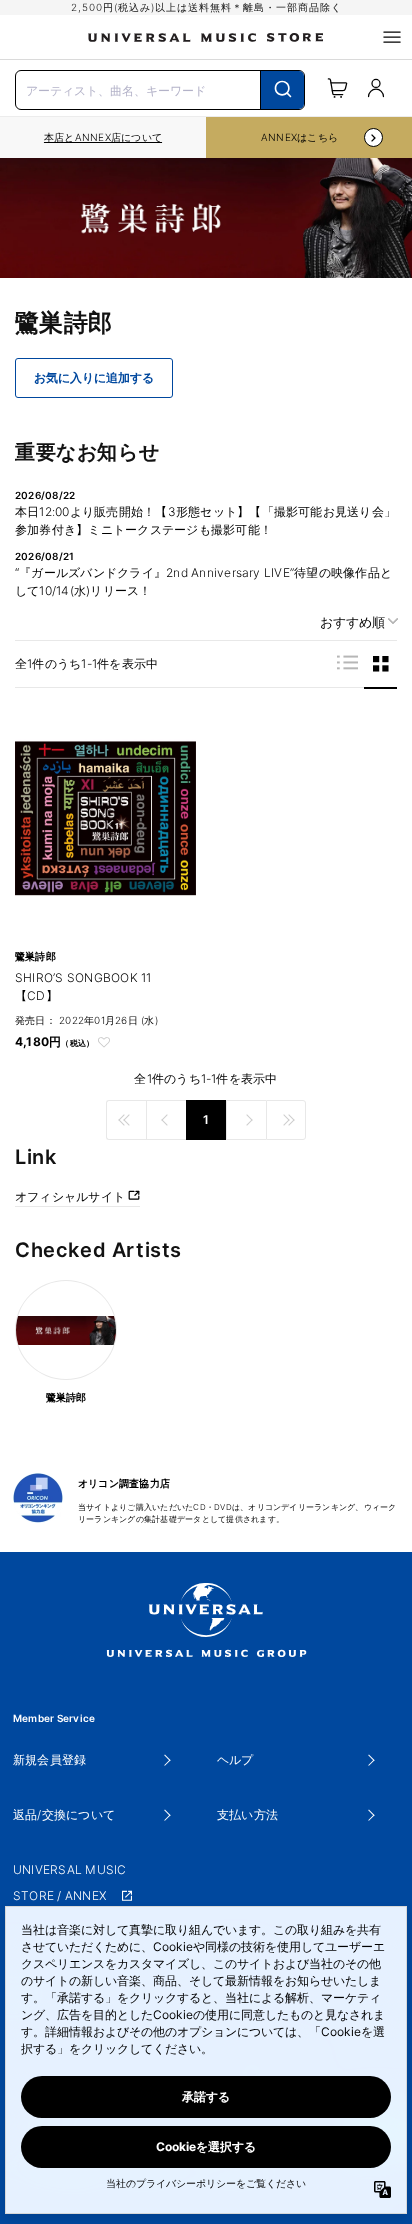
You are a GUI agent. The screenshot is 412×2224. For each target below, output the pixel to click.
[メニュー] (392, 37)
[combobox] (160, 88)
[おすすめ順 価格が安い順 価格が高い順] (352, 622)
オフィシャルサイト (71, 1196)
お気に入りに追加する (94, 378)
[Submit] (282, 90)
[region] (103, 137)
